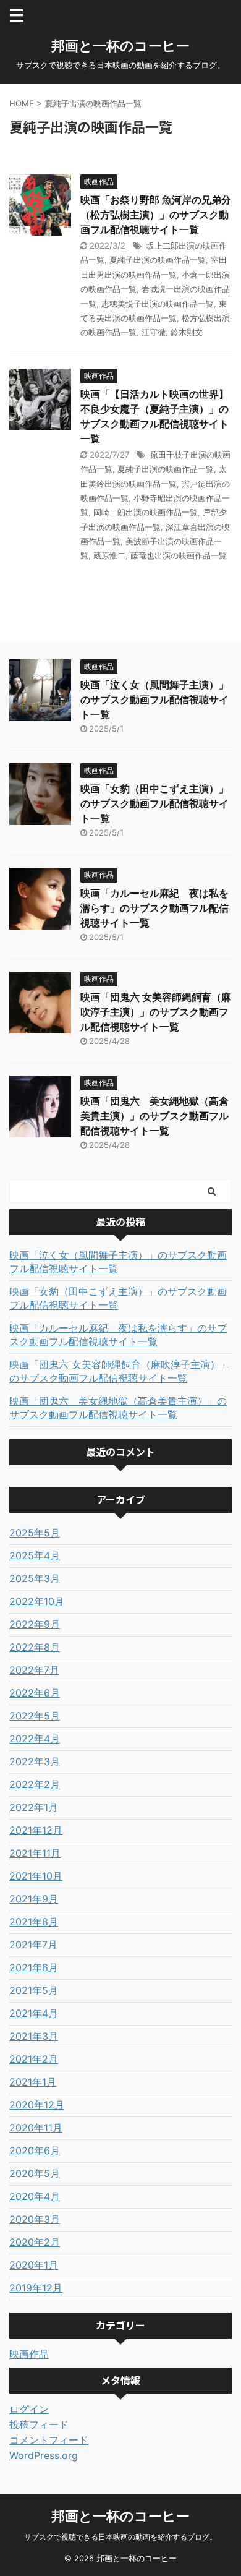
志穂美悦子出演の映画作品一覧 (158, 304)
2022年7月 (34, 1670)
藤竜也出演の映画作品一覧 (179, 555)
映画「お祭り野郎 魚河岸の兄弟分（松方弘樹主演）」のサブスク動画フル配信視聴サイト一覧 (156, 215)
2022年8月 (35, 1647)
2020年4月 (35, 2196)
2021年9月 (34, 1899)
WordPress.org (44, 2455)
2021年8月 (34, 1922)
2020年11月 (36, 2128)
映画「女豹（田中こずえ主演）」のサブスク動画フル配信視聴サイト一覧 (154, 803)
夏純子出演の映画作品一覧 (158, 260)
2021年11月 (35, 1853)
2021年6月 (34, 1967)
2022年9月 (35, 1624)
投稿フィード (39, 2424)
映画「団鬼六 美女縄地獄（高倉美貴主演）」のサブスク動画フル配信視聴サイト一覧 (154, 1116)
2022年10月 (37, 1601)
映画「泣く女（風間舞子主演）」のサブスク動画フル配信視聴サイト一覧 (154, 700)
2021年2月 (34, 2059)
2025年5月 (35, 1533)
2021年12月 (36, 1830)
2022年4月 (35, 1739)
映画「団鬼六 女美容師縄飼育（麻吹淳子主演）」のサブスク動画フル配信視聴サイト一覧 (156, 1012)
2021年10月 (36, 1876)
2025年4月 (35, 1555)
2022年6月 (35, 1693)
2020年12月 (37, 2105)
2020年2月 (35, 2242)
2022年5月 (35, 1716)
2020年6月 (35, 2150)
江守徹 (154, 332)
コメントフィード (49, 2440)
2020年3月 (35, 2219)
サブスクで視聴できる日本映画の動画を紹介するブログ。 (120, 2537)
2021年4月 (34, 2013)
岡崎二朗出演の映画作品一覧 (146, 512)
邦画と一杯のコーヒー (120, 46)
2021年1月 (33, 2082)
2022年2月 (35, 1784)
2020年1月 (34, 2265)
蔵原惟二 (109, 555)
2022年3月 (35, 1761)
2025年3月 (35, 1578)
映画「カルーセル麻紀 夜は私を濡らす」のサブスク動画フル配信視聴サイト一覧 (154, 908)
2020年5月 (35, 2173)
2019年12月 (36, 2288)
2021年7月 (33, 1945)
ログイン (29, 2409)
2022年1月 (34, 1807)
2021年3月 (34, 2036)
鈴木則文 (187, 332)
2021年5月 (34, 1990)
